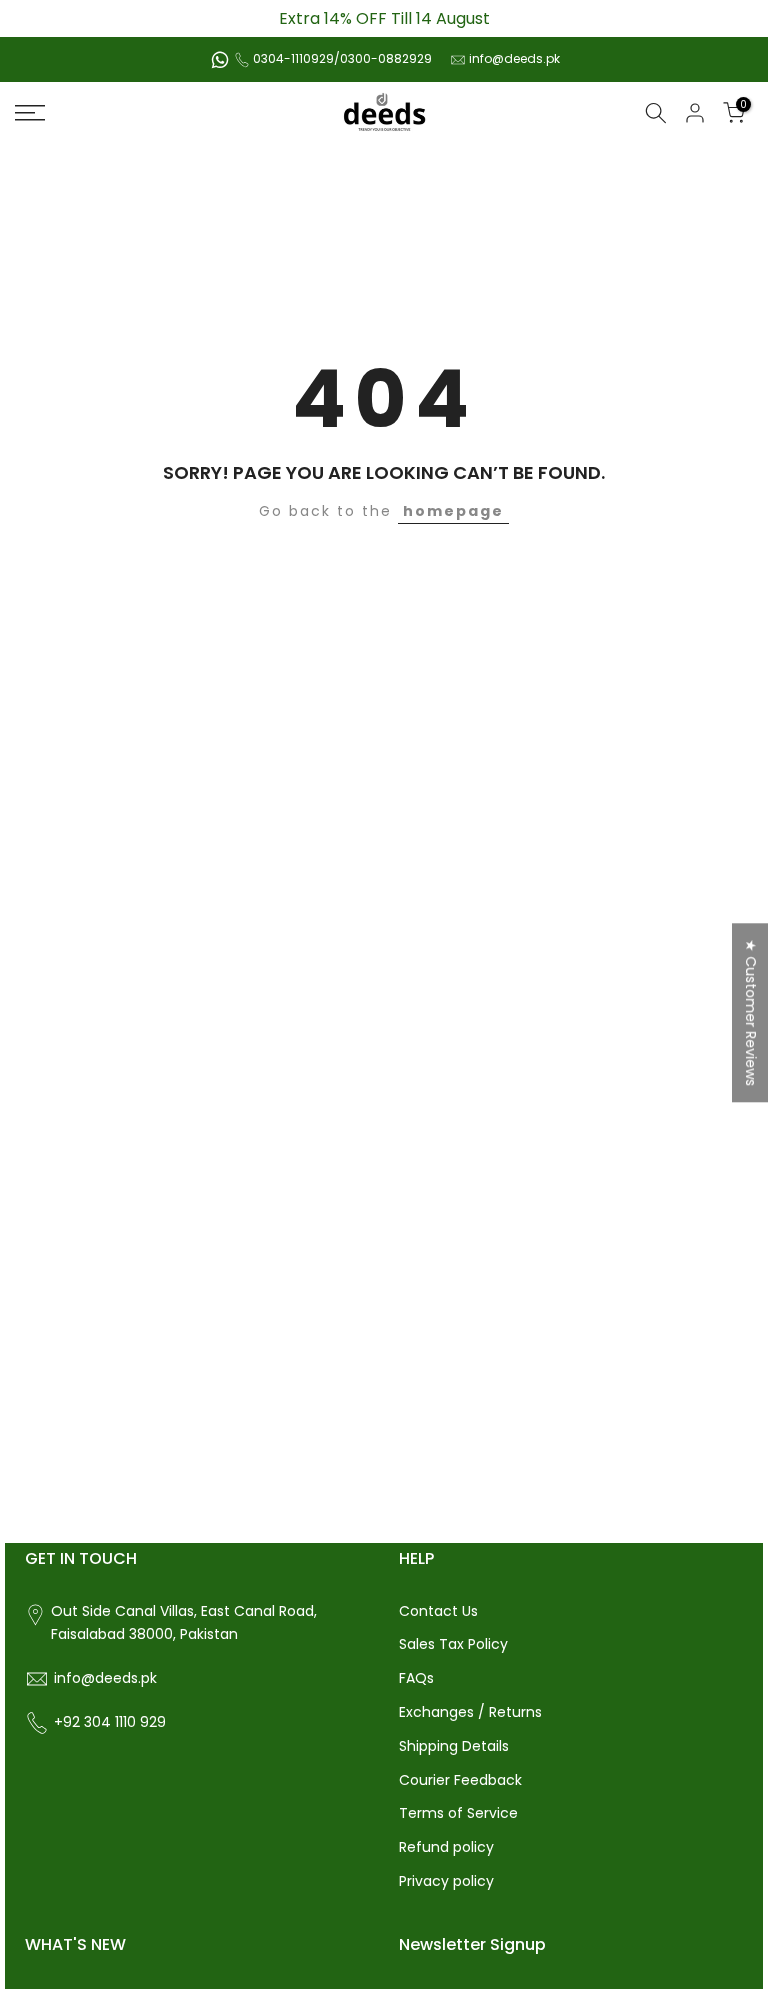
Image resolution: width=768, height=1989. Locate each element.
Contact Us (438, 1611)
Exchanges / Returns (470, 1712)
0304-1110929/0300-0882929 (342, 58)
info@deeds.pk (514, 58)
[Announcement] (384, 18)
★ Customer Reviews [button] (751, 1012)
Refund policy (446, 1847)
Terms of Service (458, 1813)
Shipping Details (454, 1746)
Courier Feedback (460, 1780)
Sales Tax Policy (453, 1644)
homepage (453, 511)
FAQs (416, 1678)
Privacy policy (446, 1881)
